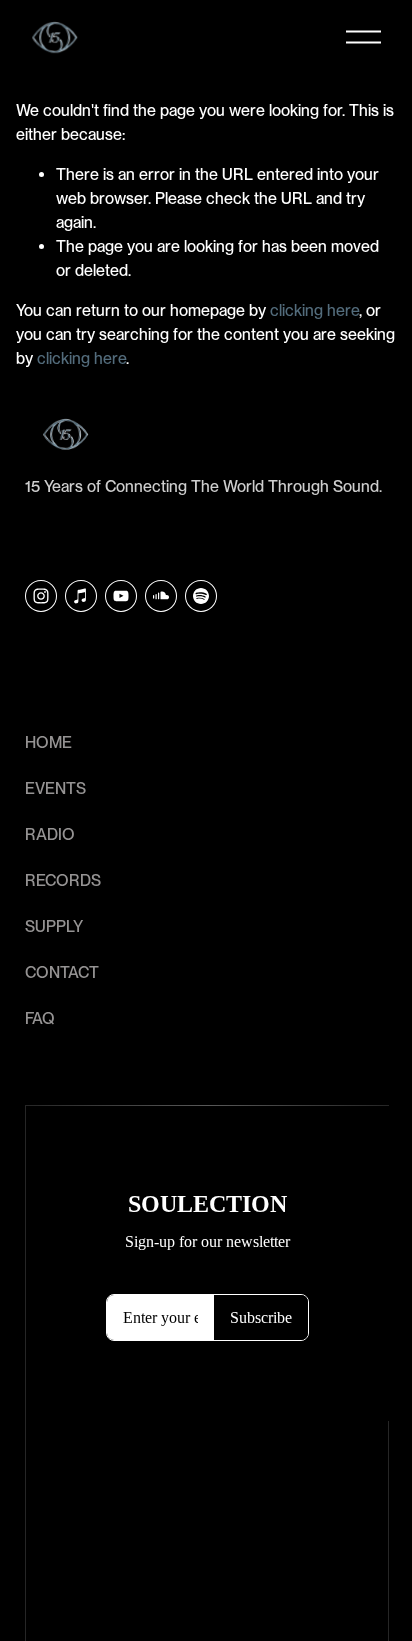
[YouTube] (121, 596)
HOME (48, 742)
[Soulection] (201, 596)
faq (40, 1018)
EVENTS (55, 788)
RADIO (50, 834)
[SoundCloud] (161, 596)
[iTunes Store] (81, 596)
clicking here (314, 310)
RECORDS (63, 880)
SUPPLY (54, 926)
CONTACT (62, 972)
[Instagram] (41, 596)
